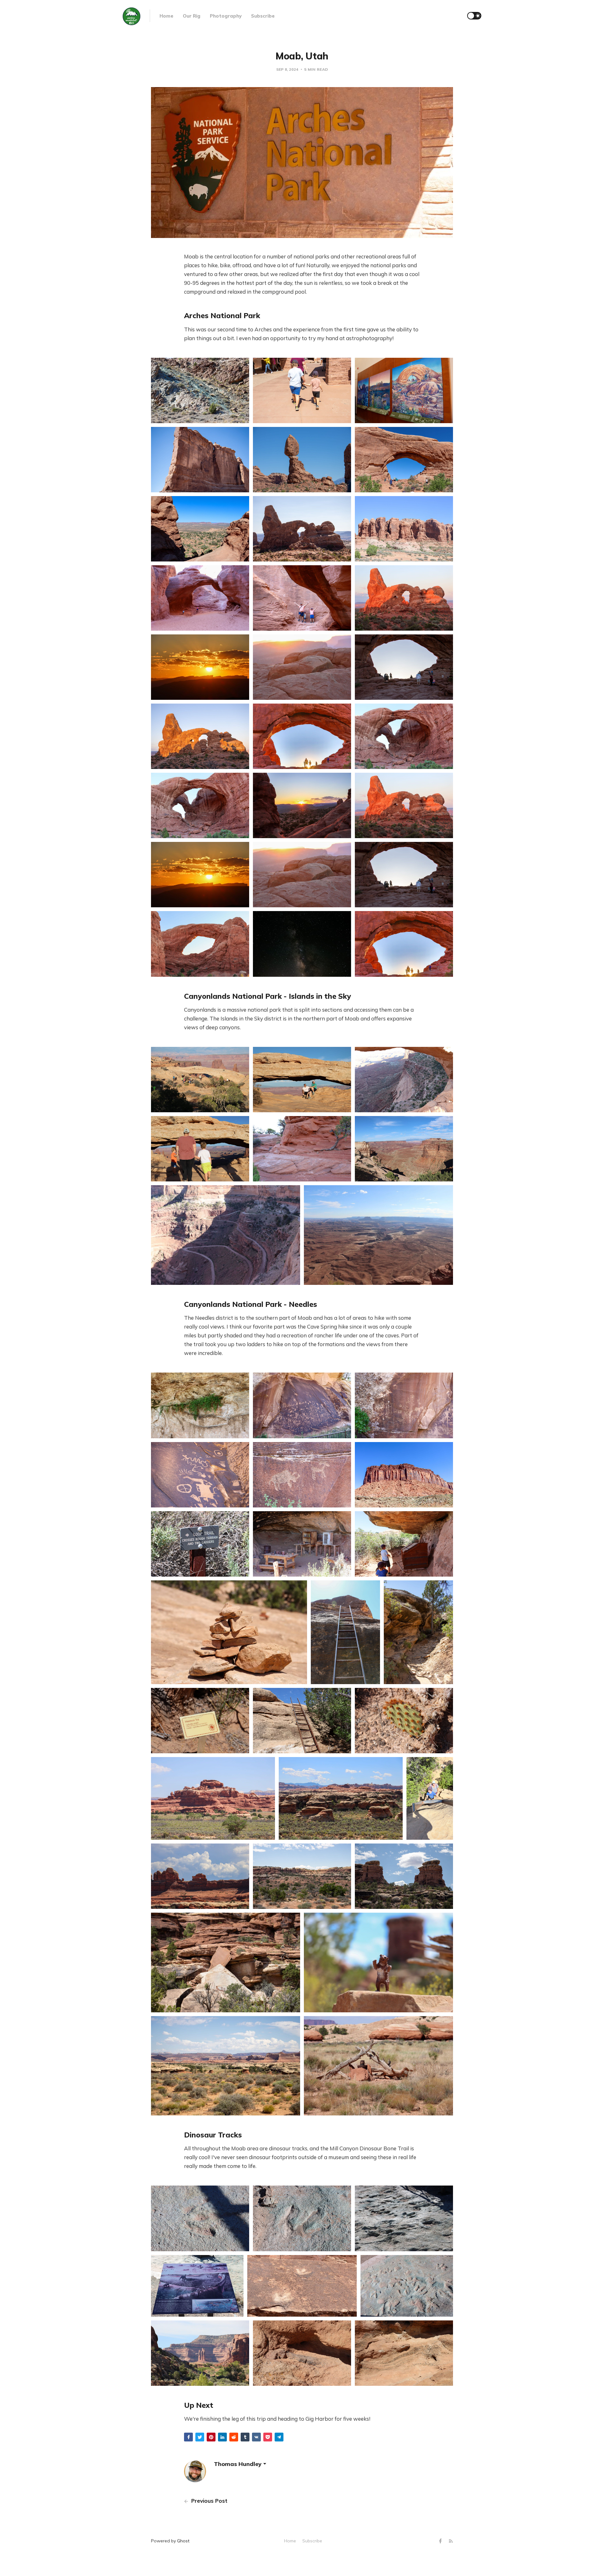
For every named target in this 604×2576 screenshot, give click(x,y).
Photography (226, 16)
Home (166, 16)
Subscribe (263, 16)
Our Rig (192, 16)
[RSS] (451, 2541)
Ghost (183, 2541)
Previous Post (209, 2501)
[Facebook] (441, 2541)
